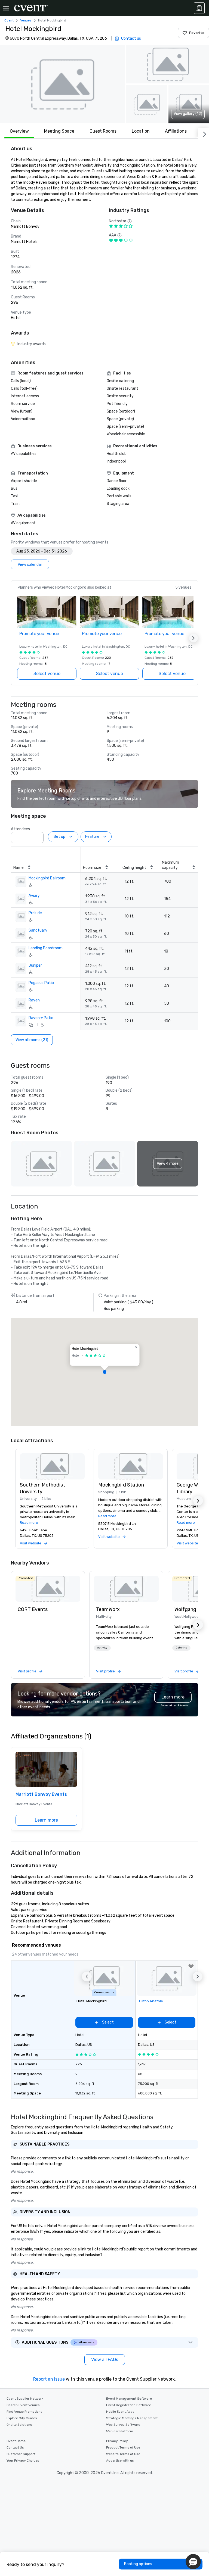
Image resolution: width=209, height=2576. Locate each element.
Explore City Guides (22, 2418)
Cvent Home (16, 2441)
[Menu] (6, 8)
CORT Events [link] (33, 1609)
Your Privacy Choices (23, 2461)
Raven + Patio (41, 1018)
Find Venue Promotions (24, 2412)
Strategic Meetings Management (132, 2418)
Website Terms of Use (123, 2454)
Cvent (9, 20)
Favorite (197, 33)
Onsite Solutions (19, 2425)
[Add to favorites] (191, 1966)
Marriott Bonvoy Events (41, 1794)
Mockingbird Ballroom (47, 878)
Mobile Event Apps (120, 2412)
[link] (48, 1589)
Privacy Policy (117, 2441)
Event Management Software (129, 2399)
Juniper (35, 965)
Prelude (35, 913)
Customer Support (21, 2454)
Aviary (34, 896)
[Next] (204, 133)
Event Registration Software (129, 2405)
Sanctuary (38, 930)
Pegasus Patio (41, 983)
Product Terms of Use (123, 2447)
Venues (26, 20)
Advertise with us (120, 2461)
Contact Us (15, 2447)
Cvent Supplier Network (25, 2399)
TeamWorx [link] (108, 1609)
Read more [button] (29, 1523)
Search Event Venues (23, 2405)
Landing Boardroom (46, 948)
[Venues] (199, 8)
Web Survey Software (123, 2425)
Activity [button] (102, 1648)
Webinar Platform (120, 2431)
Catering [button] (181, 1648)
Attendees (20, 829)
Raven (34, 1000)
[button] (62, 84)
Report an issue (49, 2379)
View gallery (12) (188, 114)
